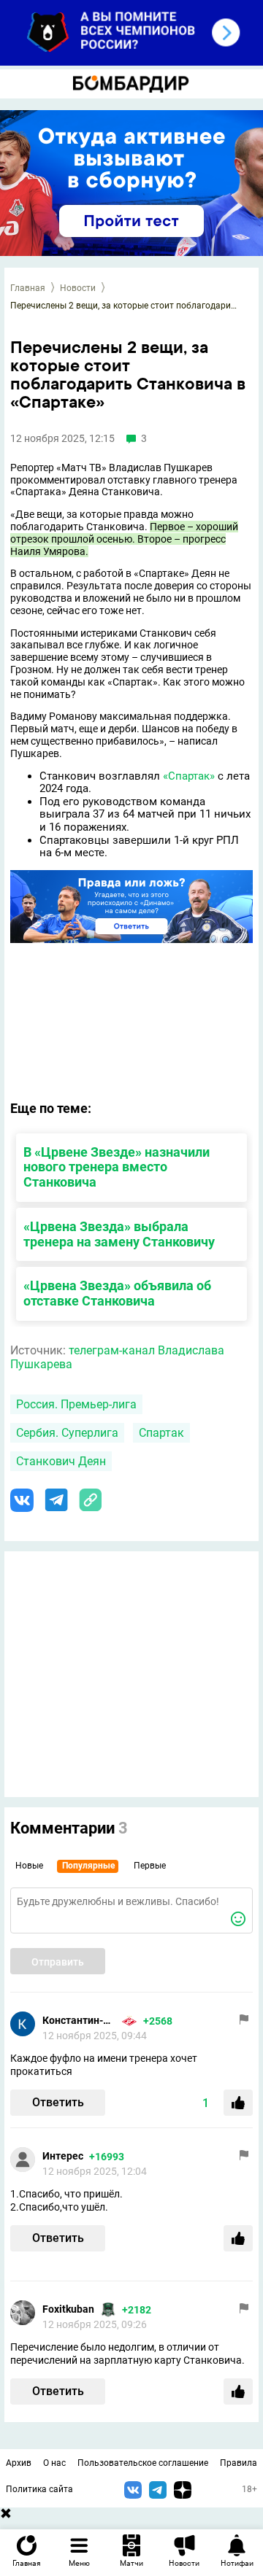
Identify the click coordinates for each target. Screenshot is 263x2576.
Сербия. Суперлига (67, 1433)
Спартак (161, 1433)
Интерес (63, 2156)
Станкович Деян (61, 1461)
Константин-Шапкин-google (79, 2020)
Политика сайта (39, 2489)
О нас (54, 2463)
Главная (28, 288)
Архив (19, 2463)
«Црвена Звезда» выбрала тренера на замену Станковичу (119, 1234)
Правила (239, 2463)
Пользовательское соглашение (143, 2463)
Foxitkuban (68, 2309)
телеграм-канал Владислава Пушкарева (117, 1357)
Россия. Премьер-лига (76, 1404)
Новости (78, 288)
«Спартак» (189, 776)
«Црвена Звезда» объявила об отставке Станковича (117, 1293)
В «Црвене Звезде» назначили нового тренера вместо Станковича (117, 1167)
